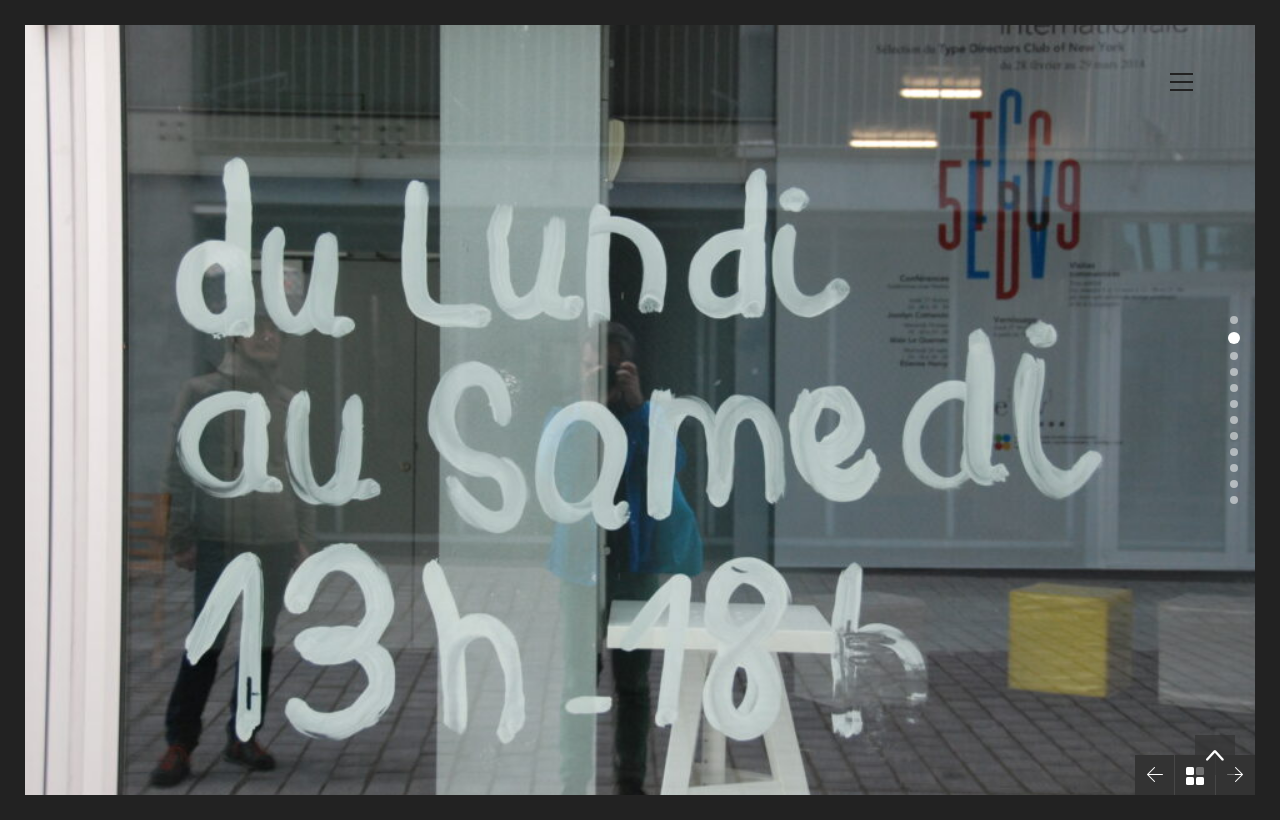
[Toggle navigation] (1181, 82)
